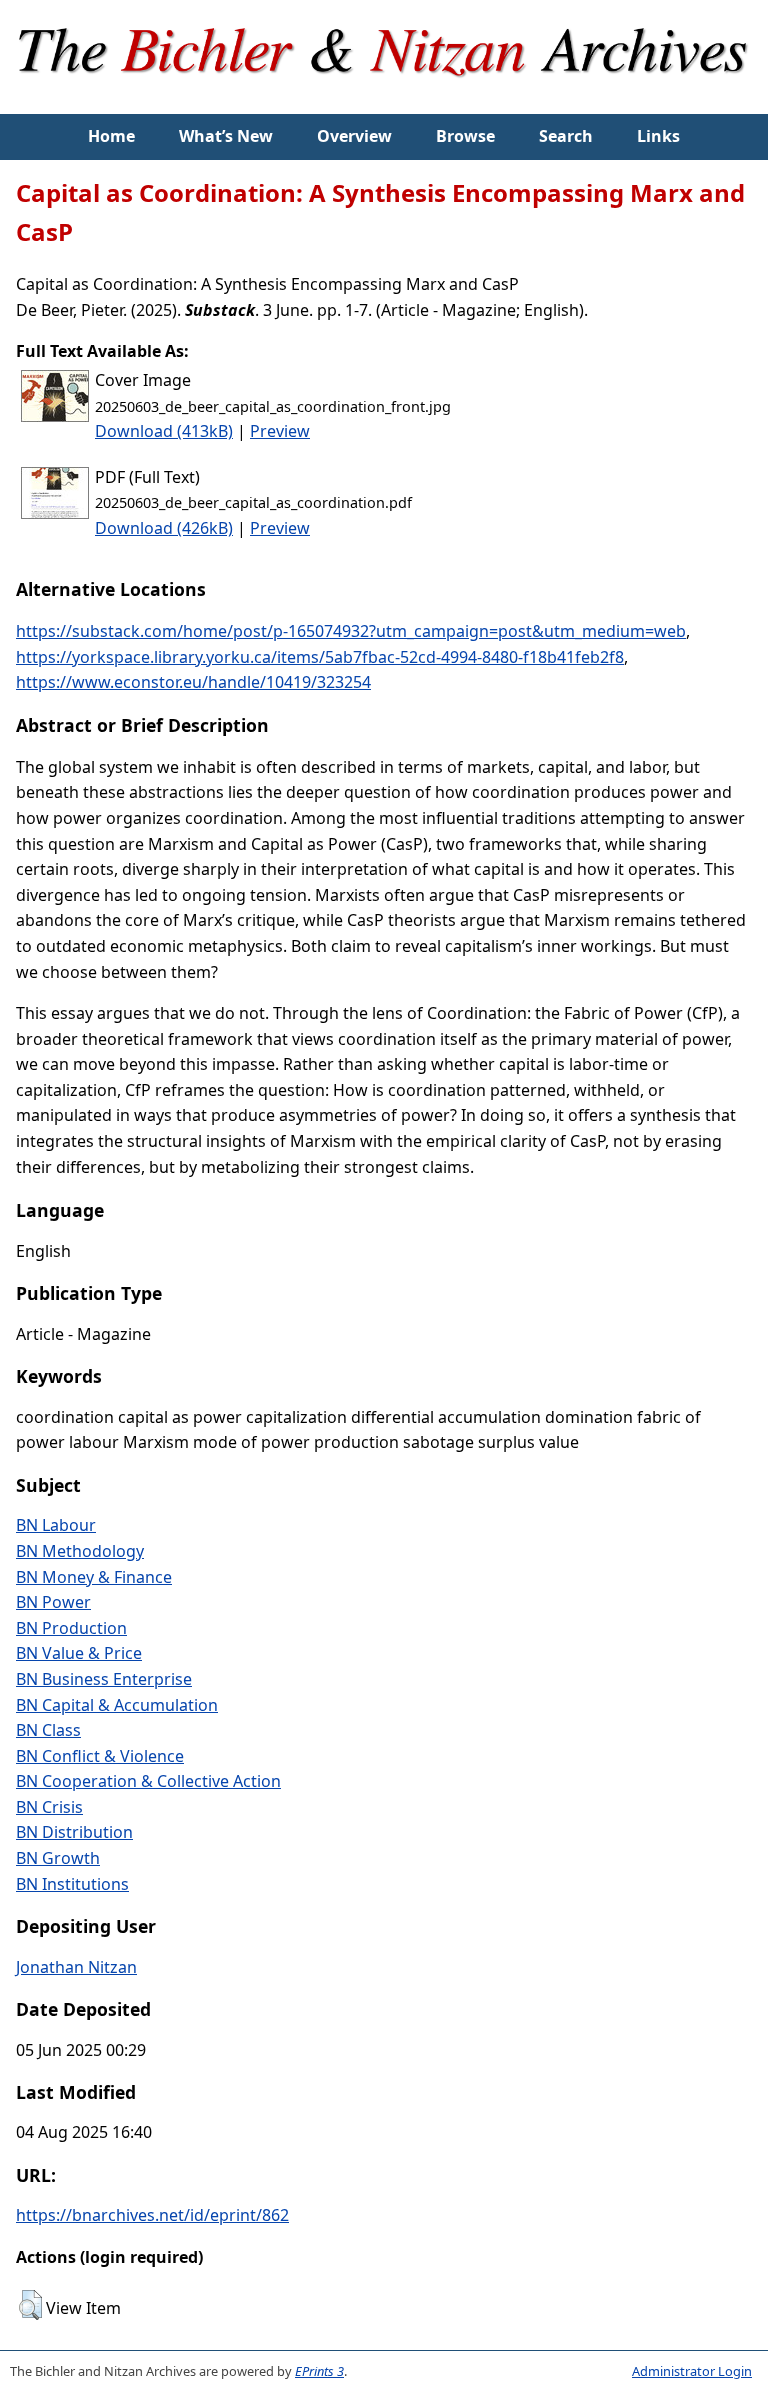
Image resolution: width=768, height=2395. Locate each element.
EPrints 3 (319, 2371)
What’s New (226, 136)
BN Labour (56, 1525)
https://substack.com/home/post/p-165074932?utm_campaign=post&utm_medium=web (351, 631)
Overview (354, 136)
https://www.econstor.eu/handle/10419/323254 (193, 682)
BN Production (71, 1628)
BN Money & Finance (94, 1577)
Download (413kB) (164, 431)
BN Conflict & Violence (100, 1756)
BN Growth (58, 1858)
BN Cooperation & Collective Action (148, 1781)
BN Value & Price (79, 1653)
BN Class (48, 1730)
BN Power (53, 1602)
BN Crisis (49, 1807)
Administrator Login (692, 2371)
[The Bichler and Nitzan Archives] (384, 101)
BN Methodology (80, 1551)
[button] (30, 2305)
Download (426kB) (164, 528)
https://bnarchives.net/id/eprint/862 (152, 2215)
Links (658, 136)
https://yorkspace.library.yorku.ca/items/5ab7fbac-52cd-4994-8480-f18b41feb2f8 (320, 657)
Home (111, 136)
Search (566, 136)
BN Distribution (74, 1832)
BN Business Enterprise (104, 1679)
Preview (280, 431)
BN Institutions (72, 1884)
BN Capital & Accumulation (117, 1705)
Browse (465, 136)
